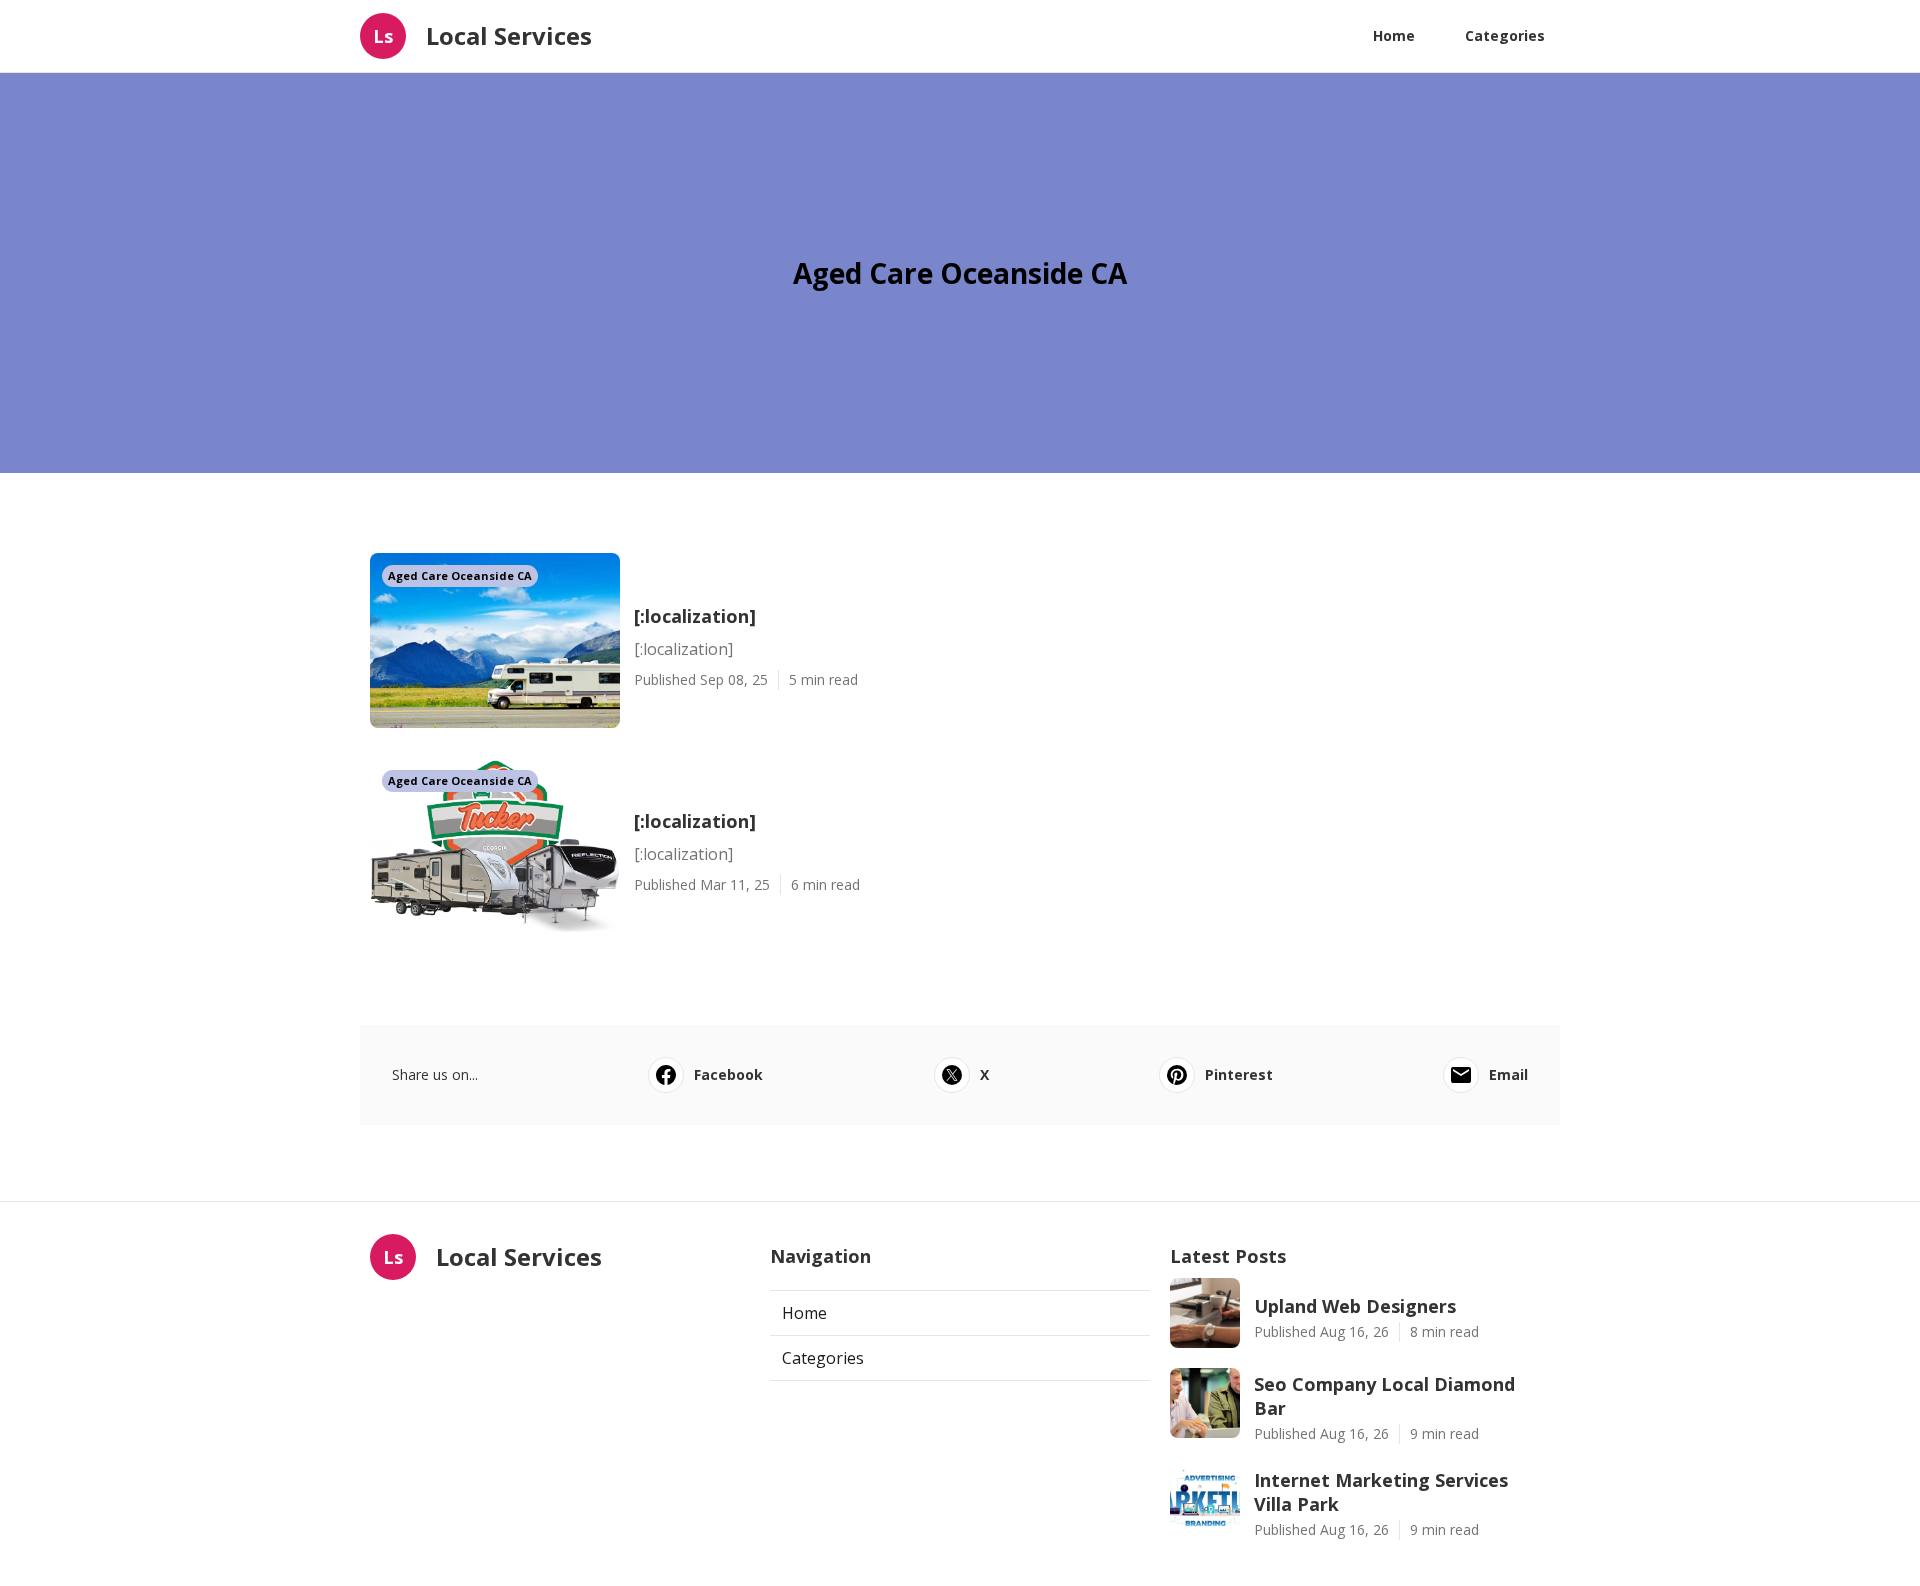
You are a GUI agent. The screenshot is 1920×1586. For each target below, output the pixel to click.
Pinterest (1239, 1074)
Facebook (728, 1074)
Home (1394, 35)
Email (1508, 1074)
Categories (1505, 35)
